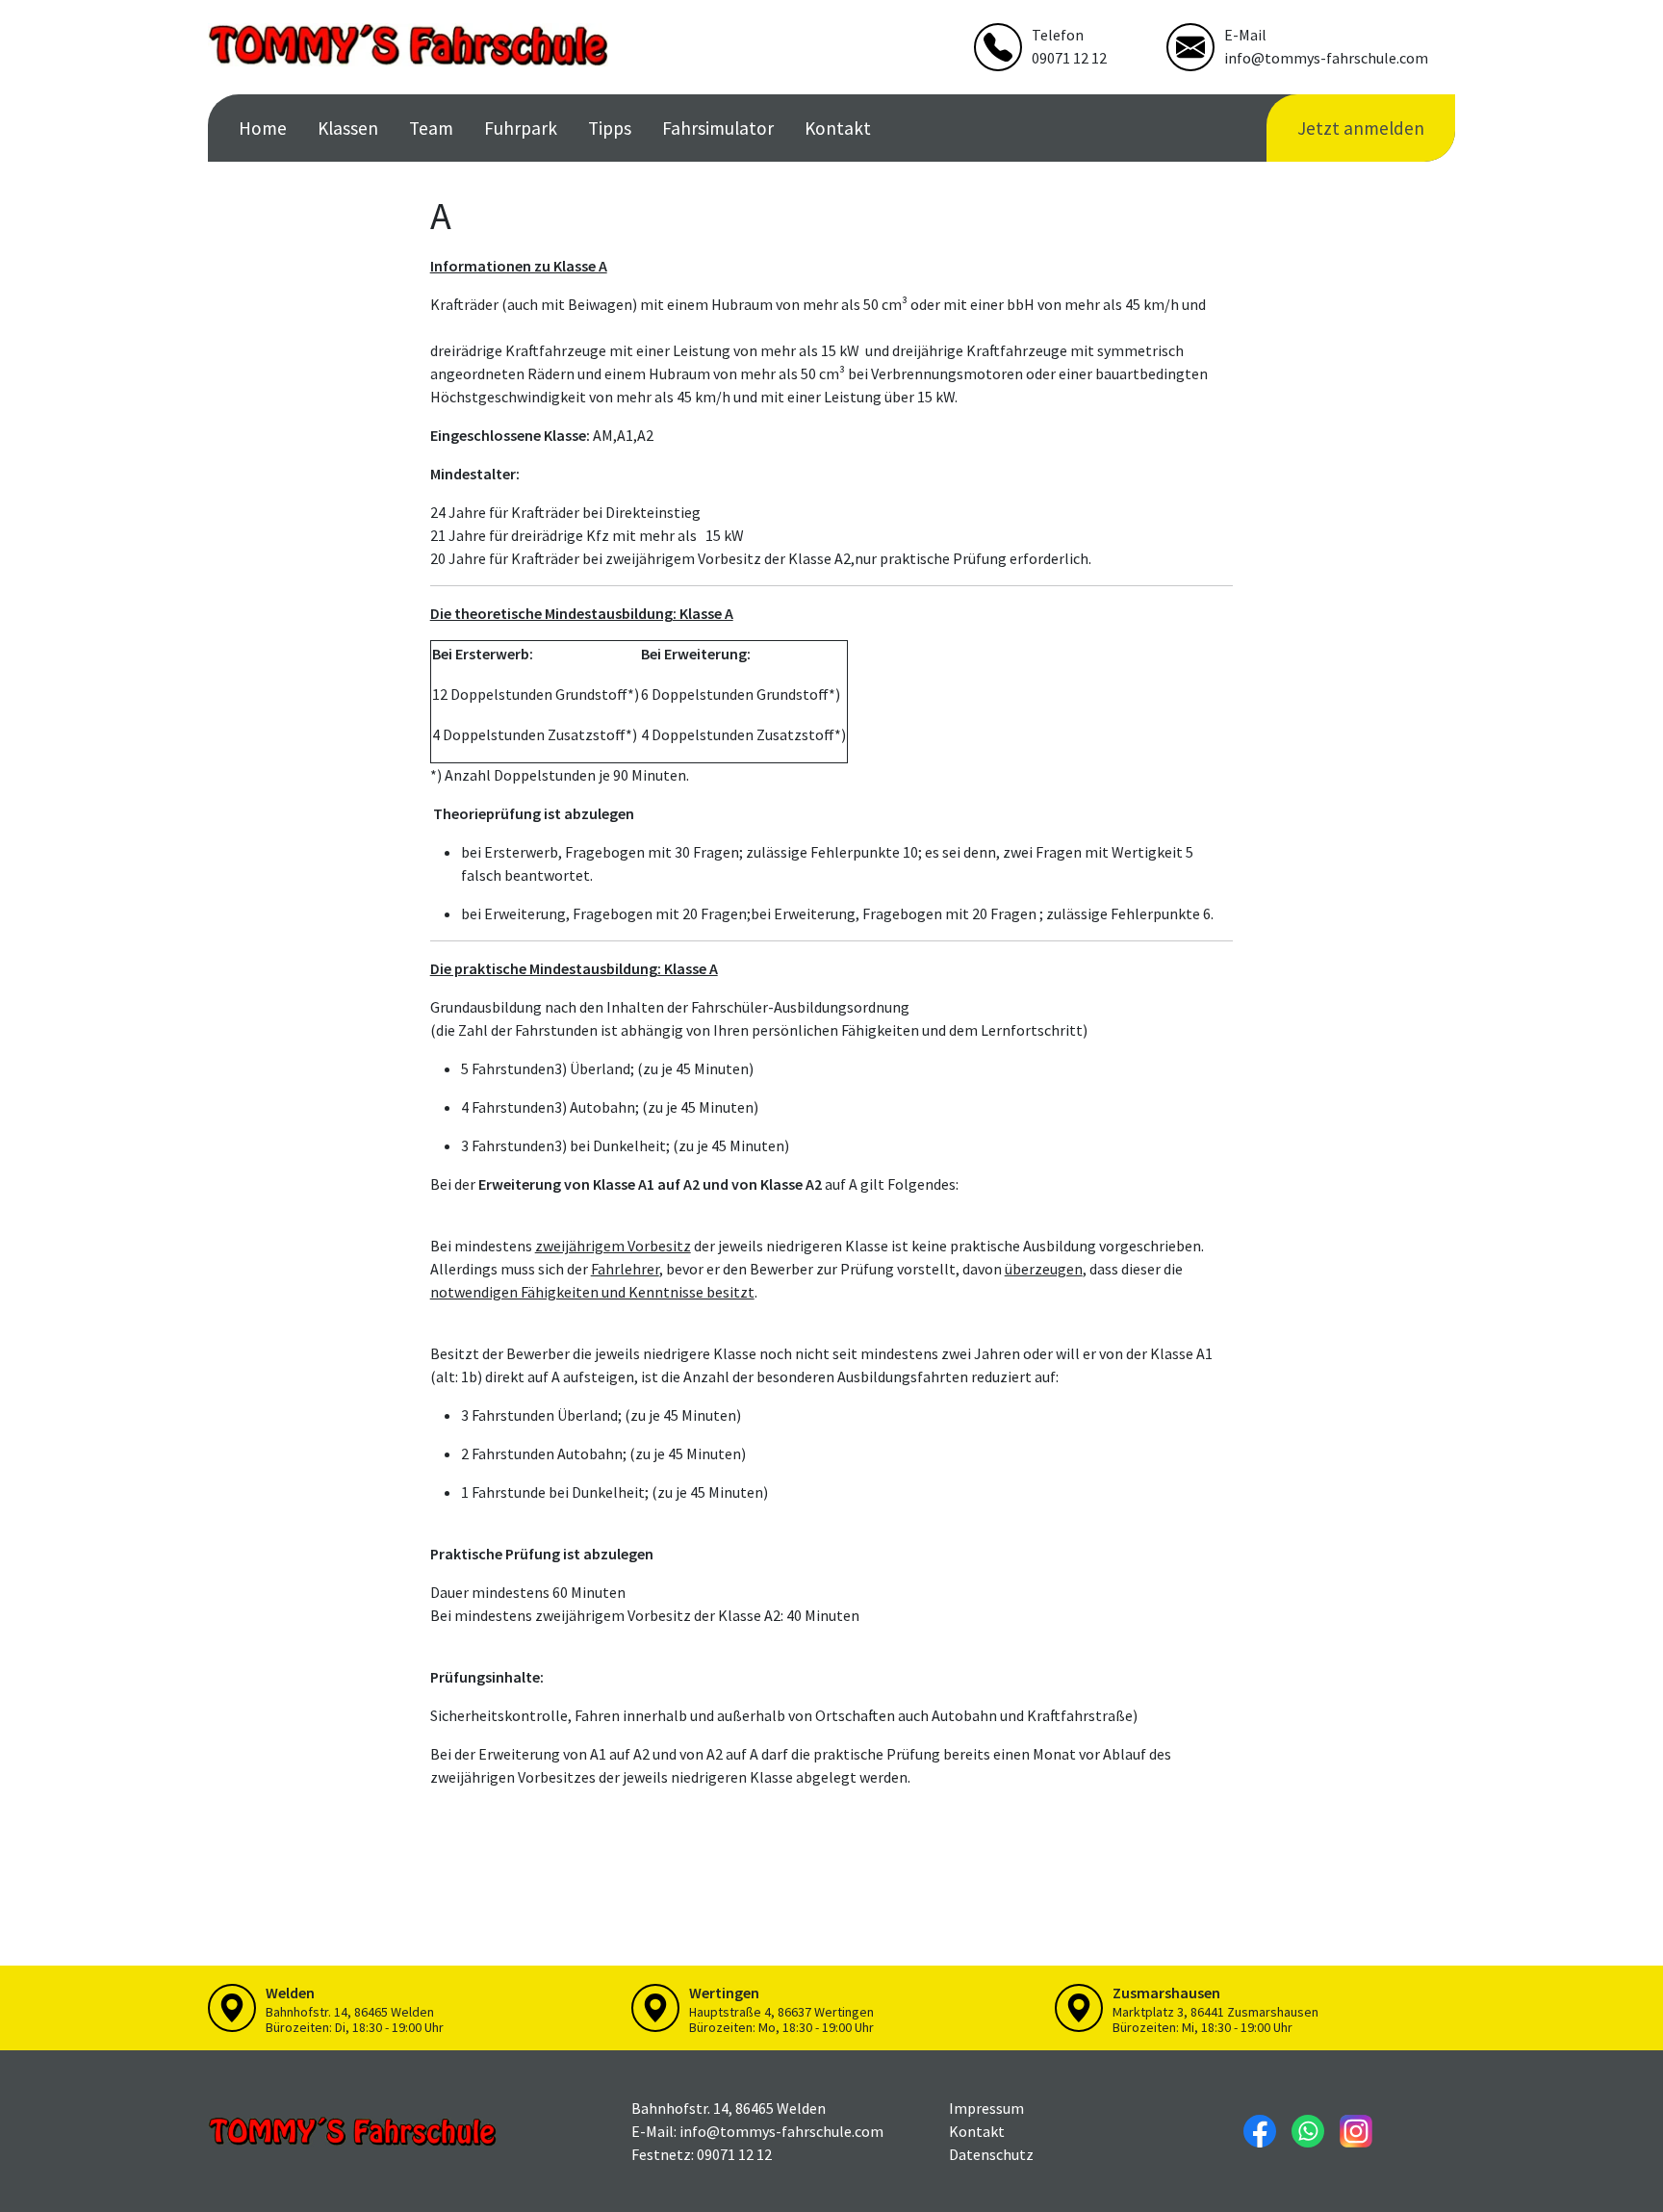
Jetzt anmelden (1361, 128)
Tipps (610, 128)
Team (431, 128)
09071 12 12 (1069, 58)
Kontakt (838, 128)
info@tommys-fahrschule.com (1326, 58)
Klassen (348, 128)
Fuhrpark (521, 128)
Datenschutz (991, 2154)
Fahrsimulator (718, 128)
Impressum (986, 2108)
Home (263, 128)
